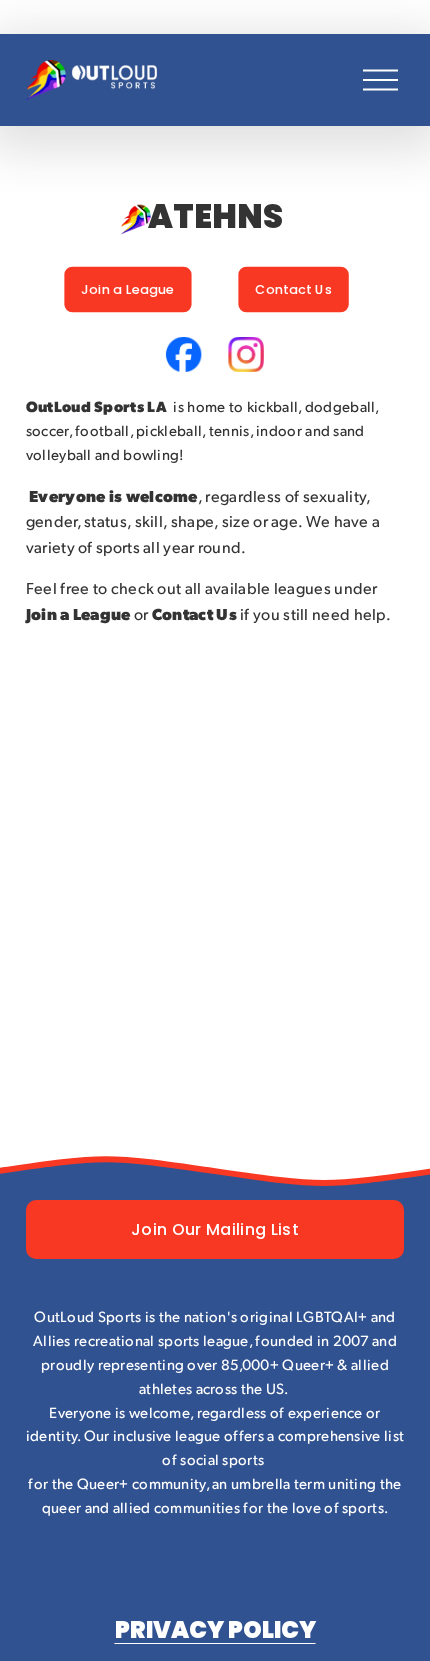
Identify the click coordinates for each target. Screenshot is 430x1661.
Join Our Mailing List (215, 1229)
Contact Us (293, 289)
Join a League (128, 289)
